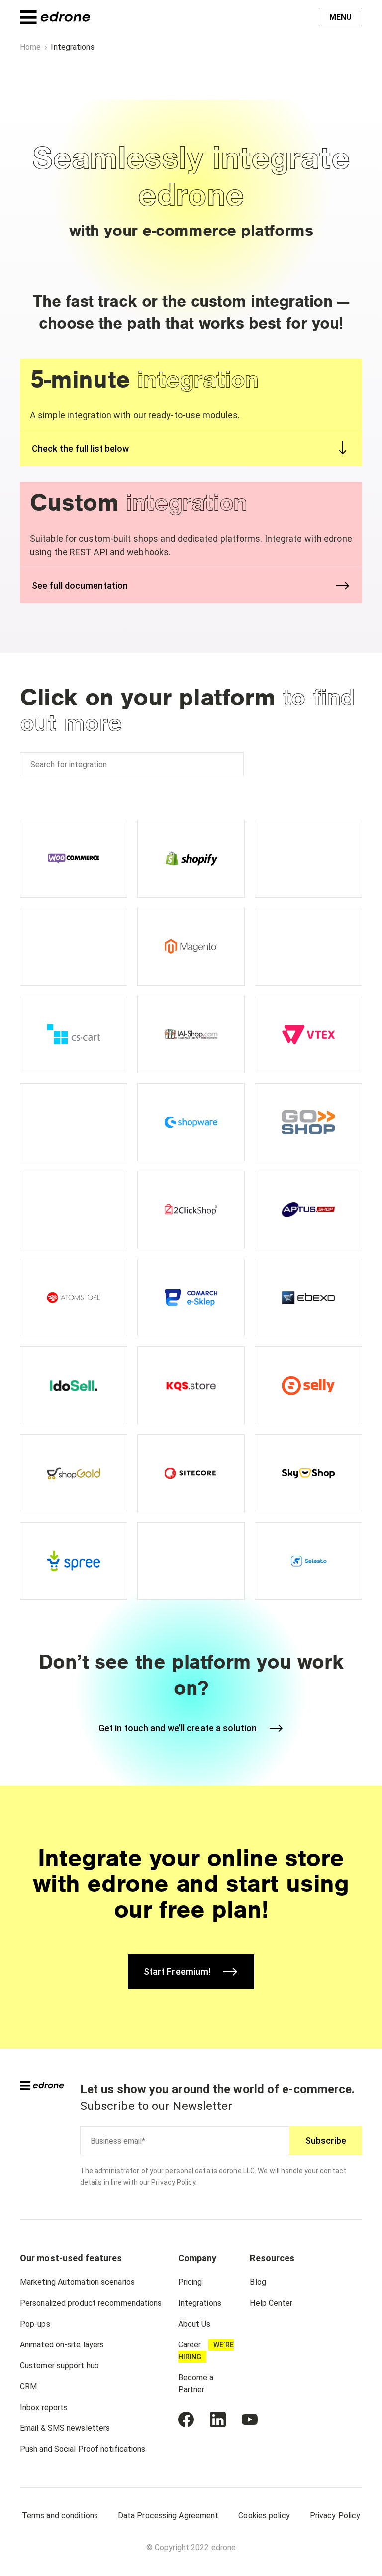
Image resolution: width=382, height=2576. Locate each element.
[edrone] (55, 17)
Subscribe (326, 2141)
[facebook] (186, 2420)
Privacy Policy (173, 2182)
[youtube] (250, 2420)
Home (30, 47)
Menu (340, 17)
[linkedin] (218, 2420)
